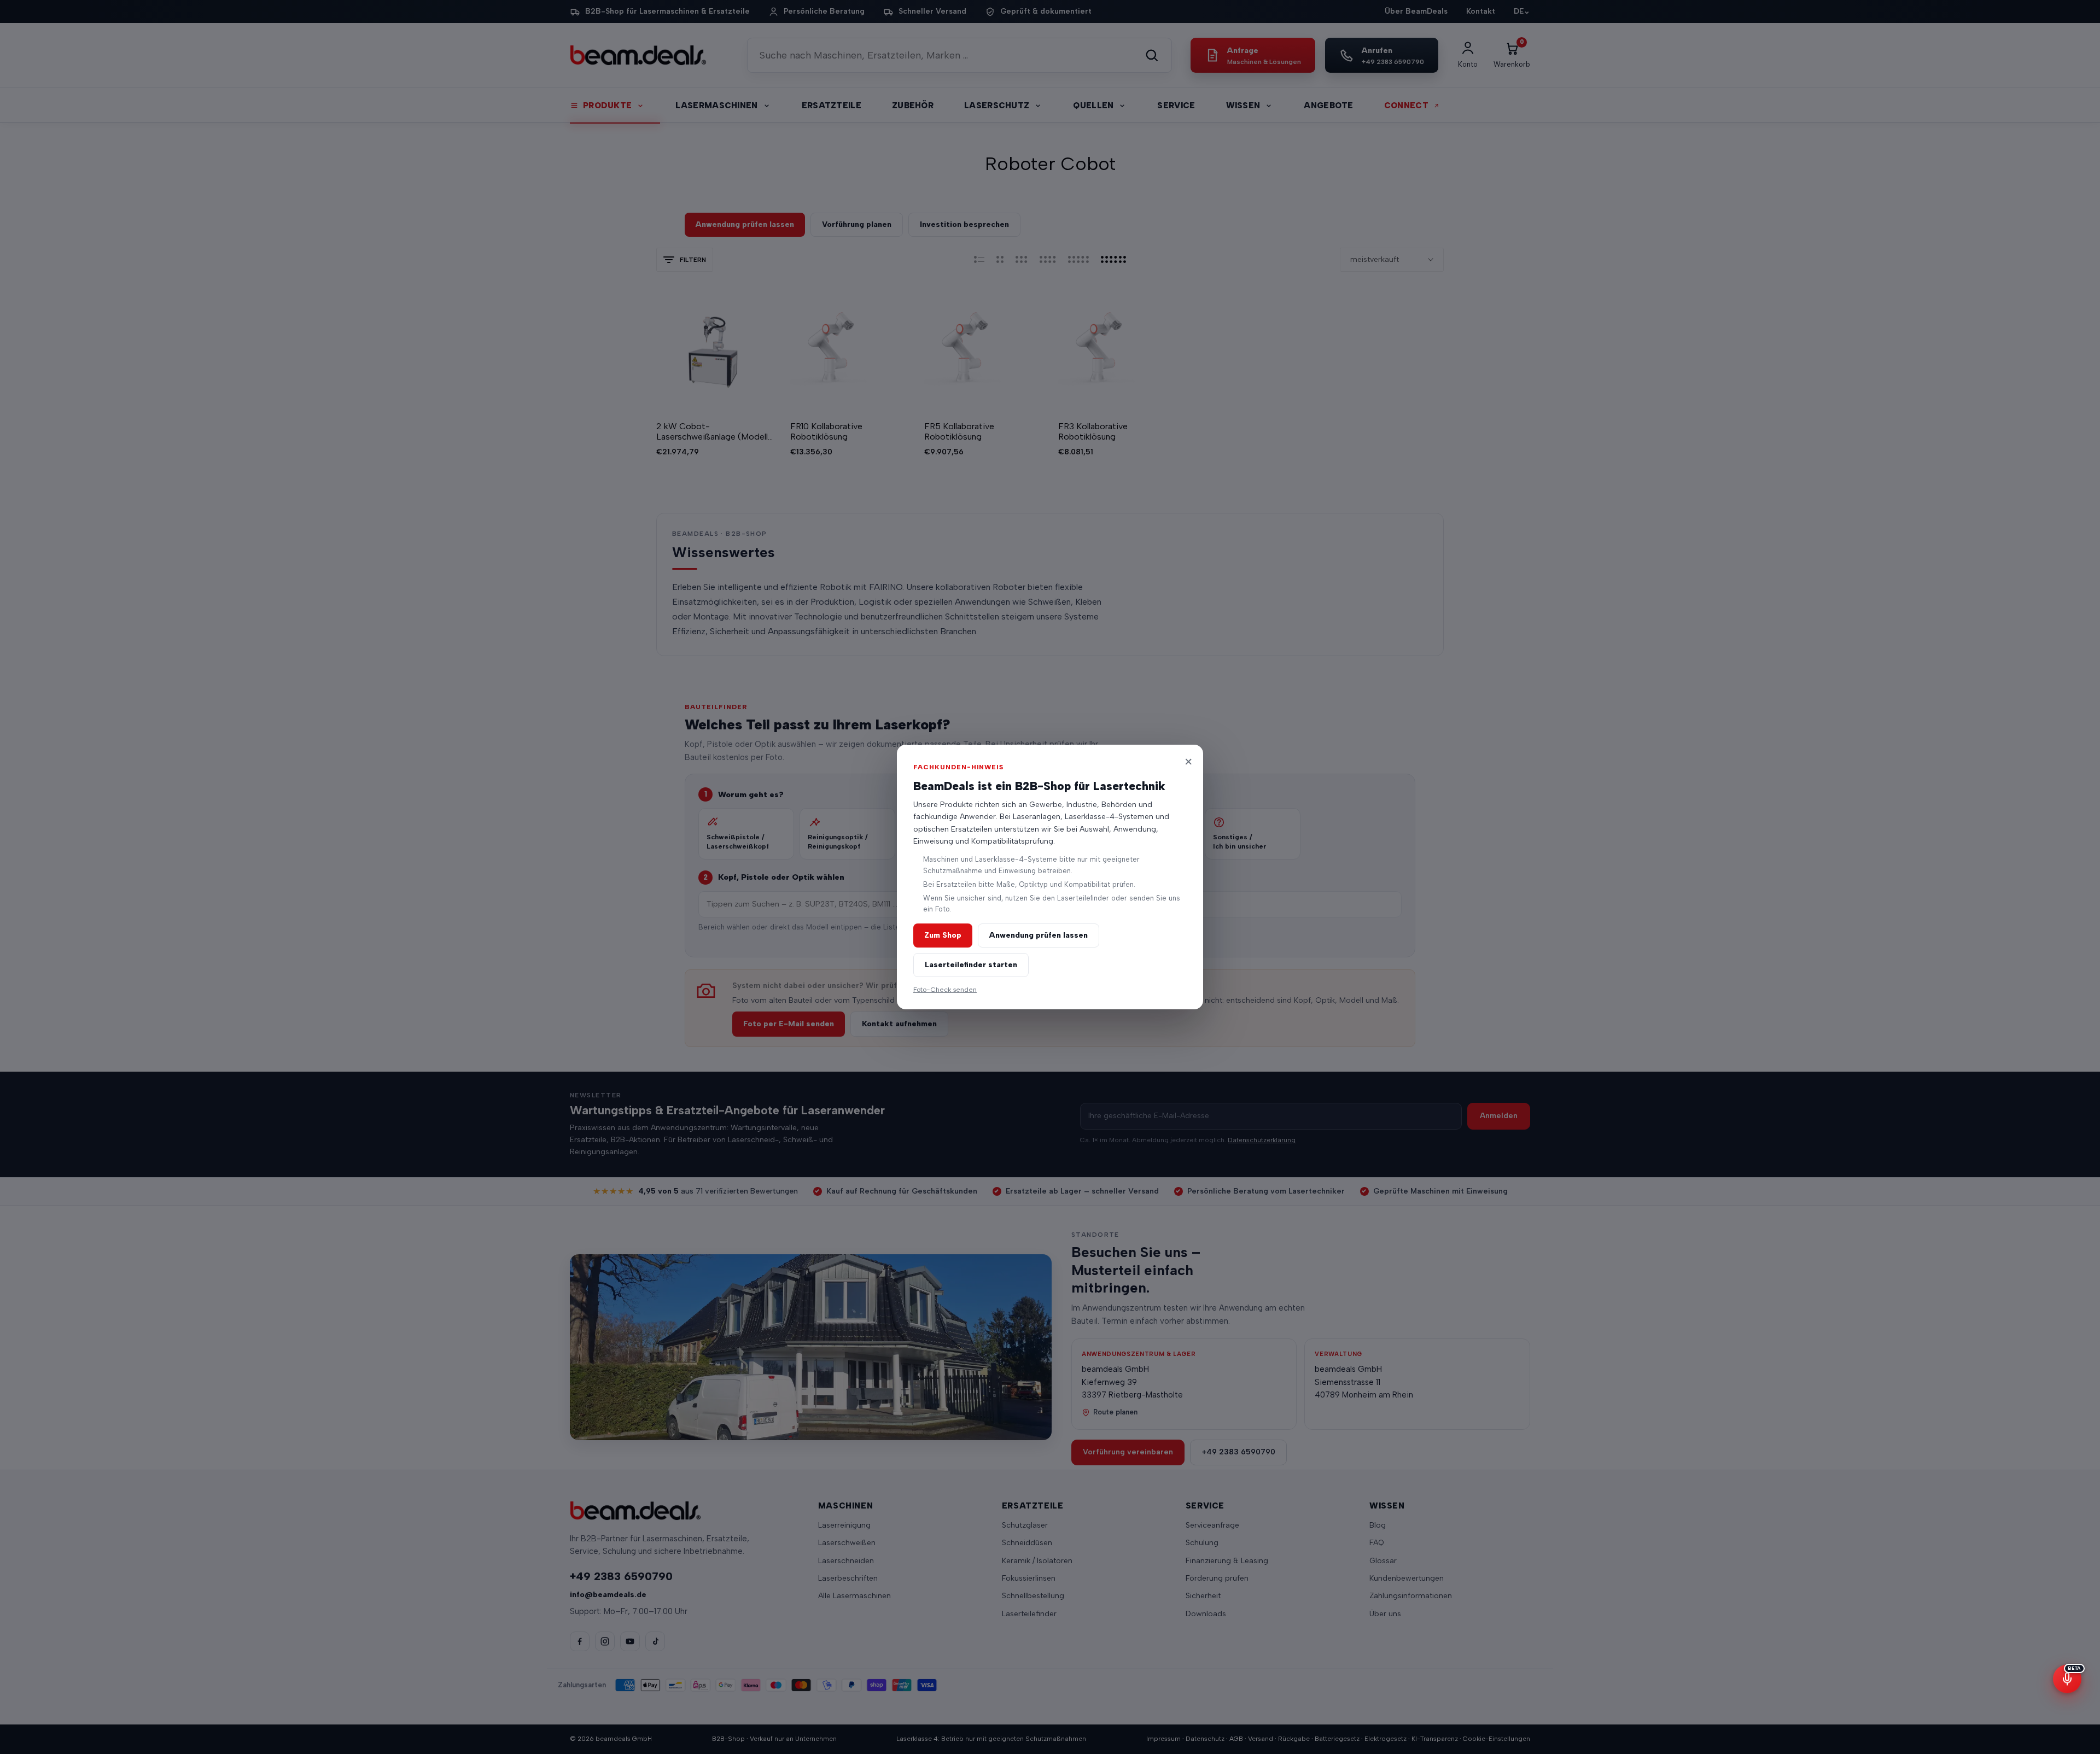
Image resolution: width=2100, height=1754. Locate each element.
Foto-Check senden (945, 989)
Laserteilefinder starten (971, 965)
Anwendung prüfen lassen (1039, 935)
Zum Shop (943, 935)
